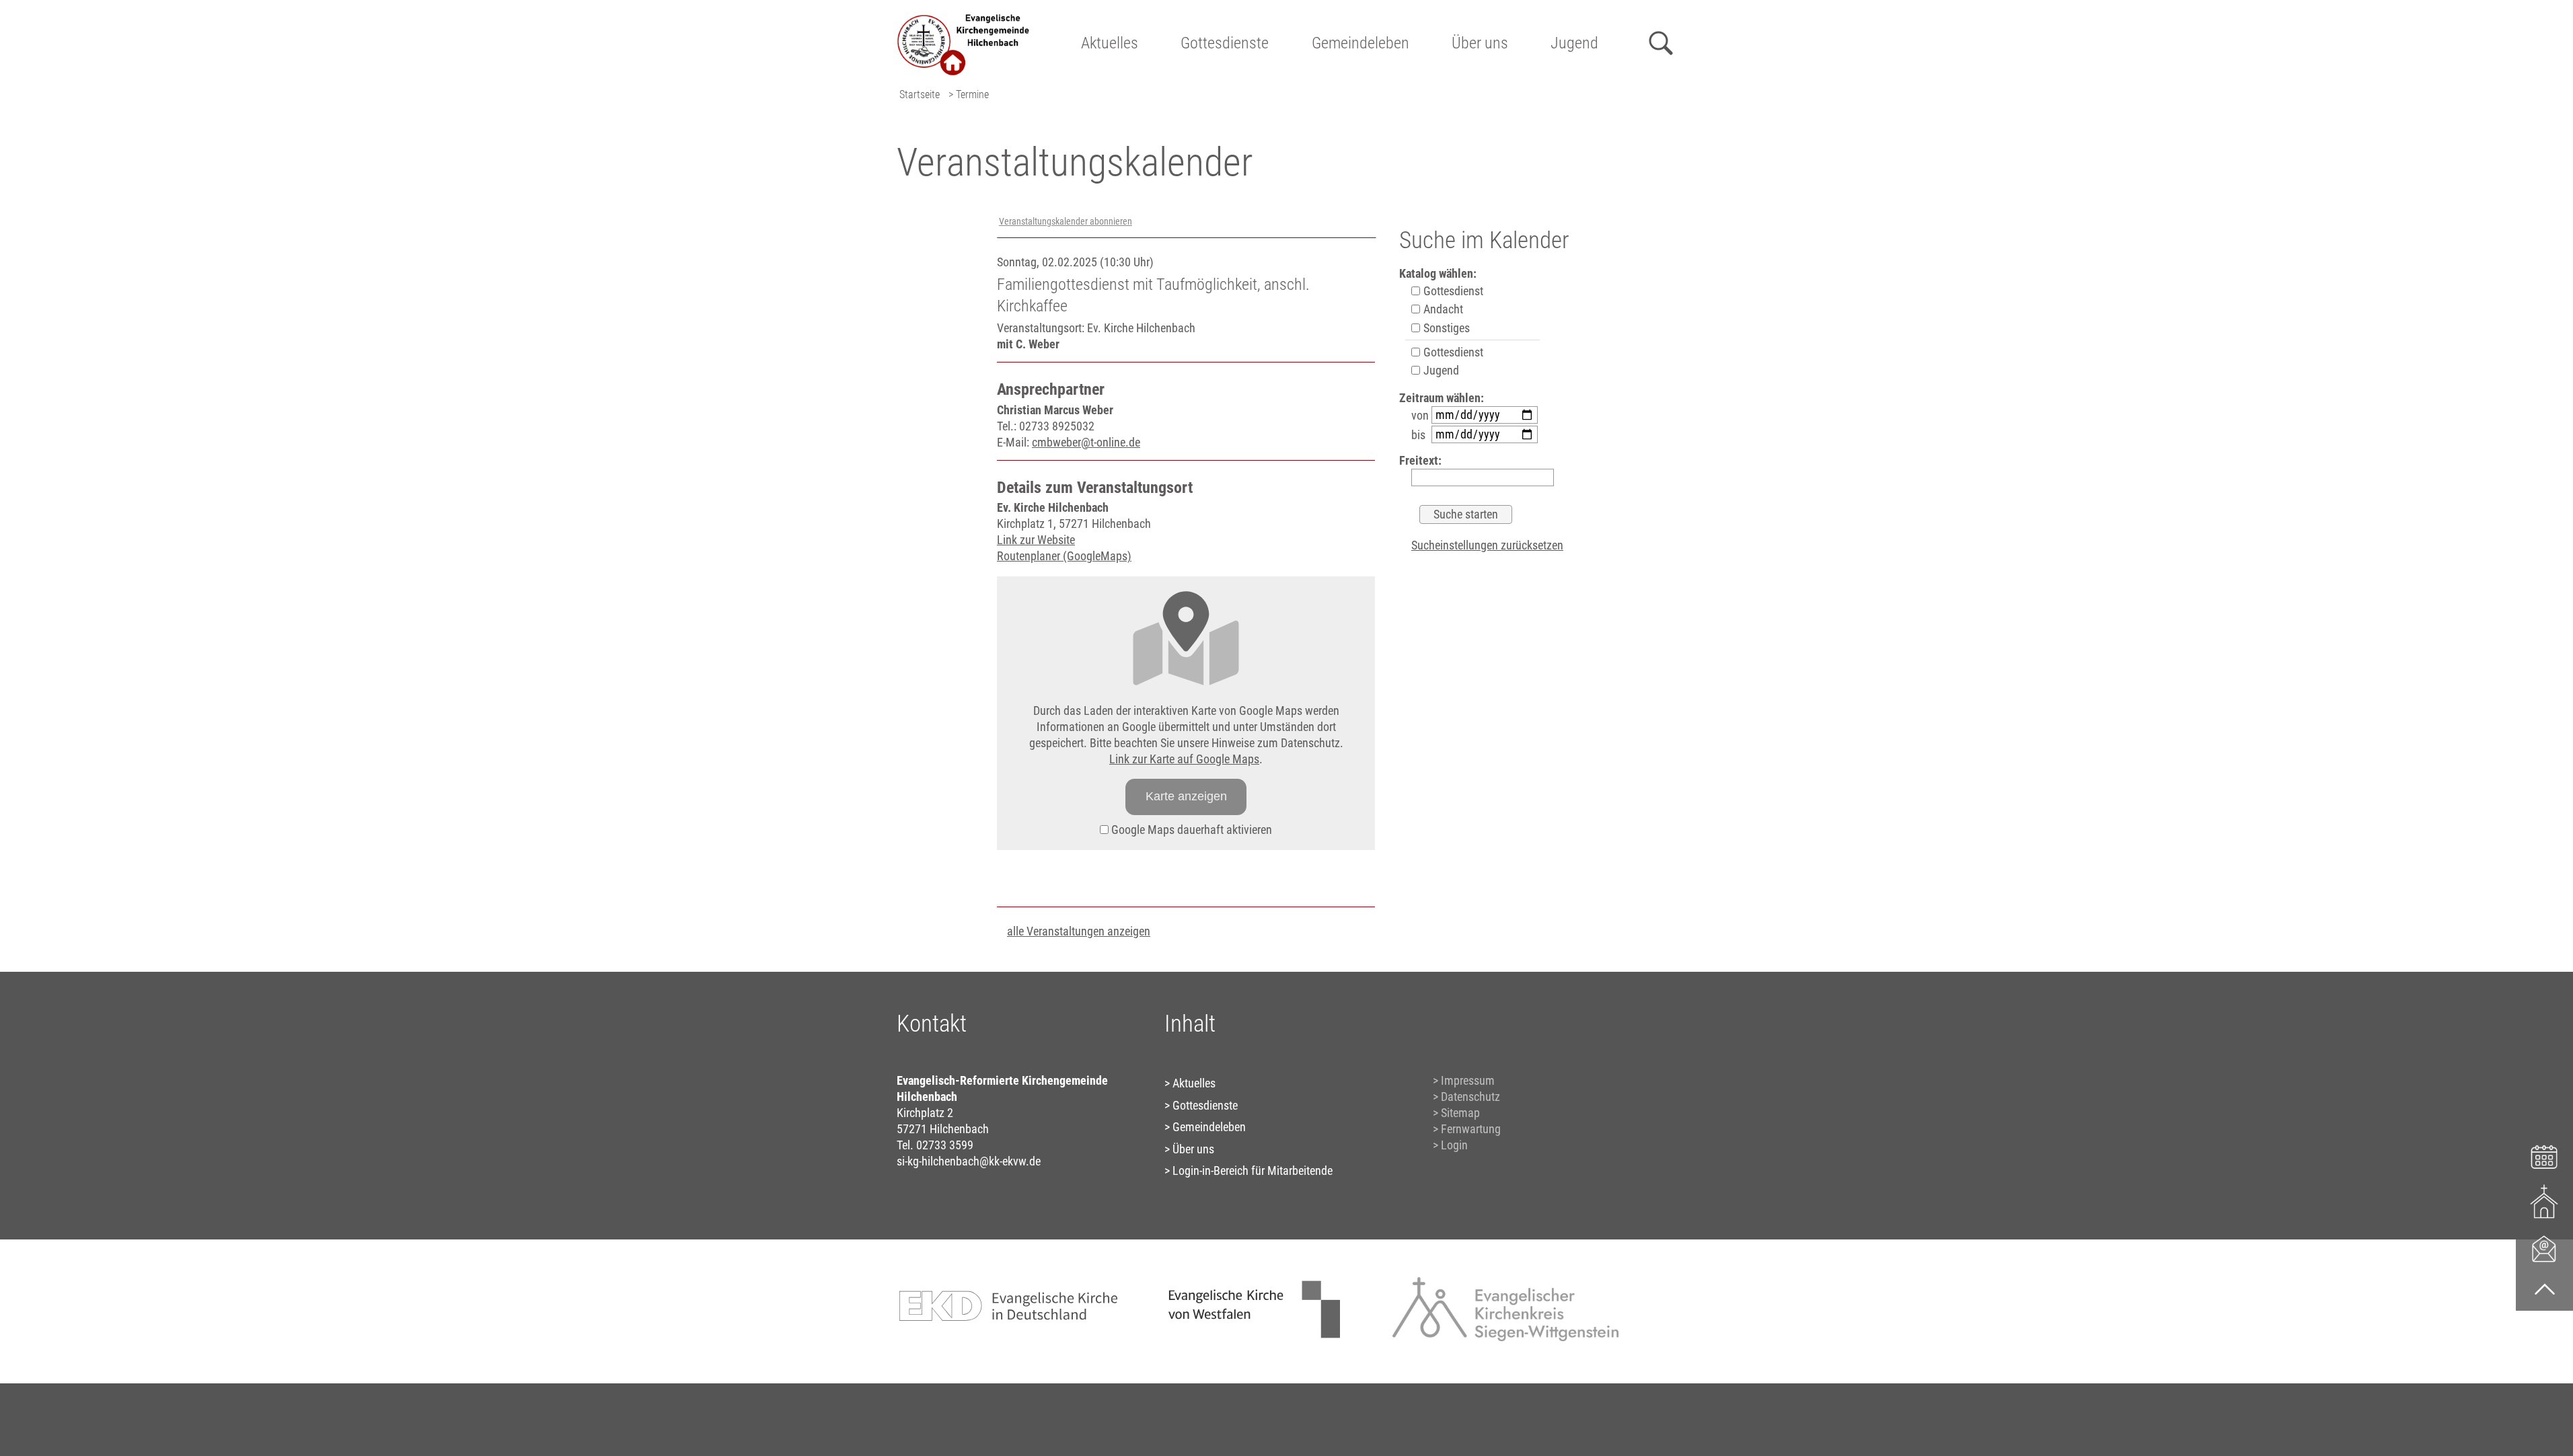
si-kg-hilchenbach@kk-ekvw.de (969, 1161)
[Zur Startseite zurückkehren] (964, 17)
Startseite (920, 94)
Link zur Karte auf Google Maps (1184, 759)
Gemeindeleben (1360, 43)
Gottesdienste (1225, 43)
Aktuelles (1110, 43)
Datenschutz (1470, 1097)
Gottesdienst (1452, 291)
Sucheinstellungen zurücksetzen (1487, 545)
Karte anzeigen (1186, 796)
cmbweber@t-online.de (1086, 442)
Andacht (1442, 309)
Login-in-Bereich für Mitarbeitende (1253, 1171)
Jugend (1574, 43)
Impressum (1468, 1080)
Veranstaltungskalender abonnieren (1066, 222)
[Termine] (2544, 1155)
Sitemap (1460, 1113)
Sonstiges (1445, 328)
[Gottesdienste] (2544, 1201)
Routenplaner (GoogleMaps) (1064, 556)
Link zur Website (1036, 540)
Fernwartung (1471, 1129)
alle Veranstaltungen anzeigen (1079, 931)
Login (1454, 1145)
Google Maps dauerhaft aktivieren (1190, 830)
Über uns (1480, 43)
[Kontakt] (2544, 1248)
